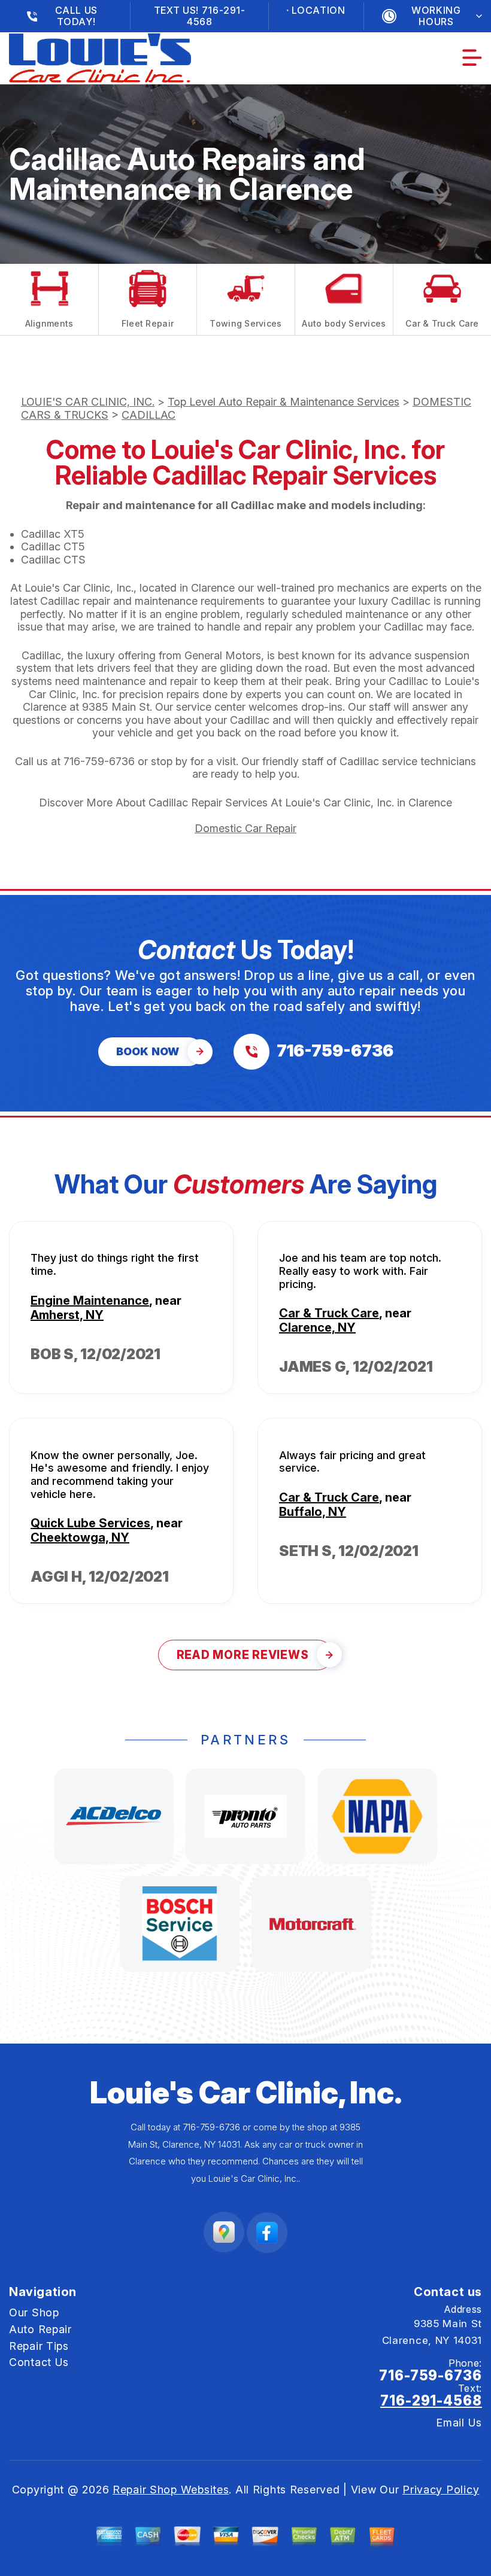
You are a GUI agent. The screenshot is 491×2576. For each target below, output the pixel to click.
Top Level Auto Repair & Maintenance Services (284, 402)
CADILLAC (148, 415)
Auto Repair (40, 2329)
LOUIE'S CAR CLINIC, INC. (88, 402)
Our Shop (34, 2312)
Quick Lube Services (90, 1523)
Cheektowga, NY (80, 1537)
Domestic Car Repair (245, 828)
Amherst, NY (67, 1315)
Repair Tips (39, 2346)
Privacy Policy (441, 2490)
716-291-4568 (431, 2401)
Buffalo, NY (313, 1512)
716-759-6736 (99, 761)
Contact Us (39, 2362)
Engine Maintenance (90, 1301)
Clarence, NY (317, 1327)
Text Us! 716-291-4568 (200, 16)
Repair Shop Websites (171, 2490)
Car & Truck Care (329, 1313)
